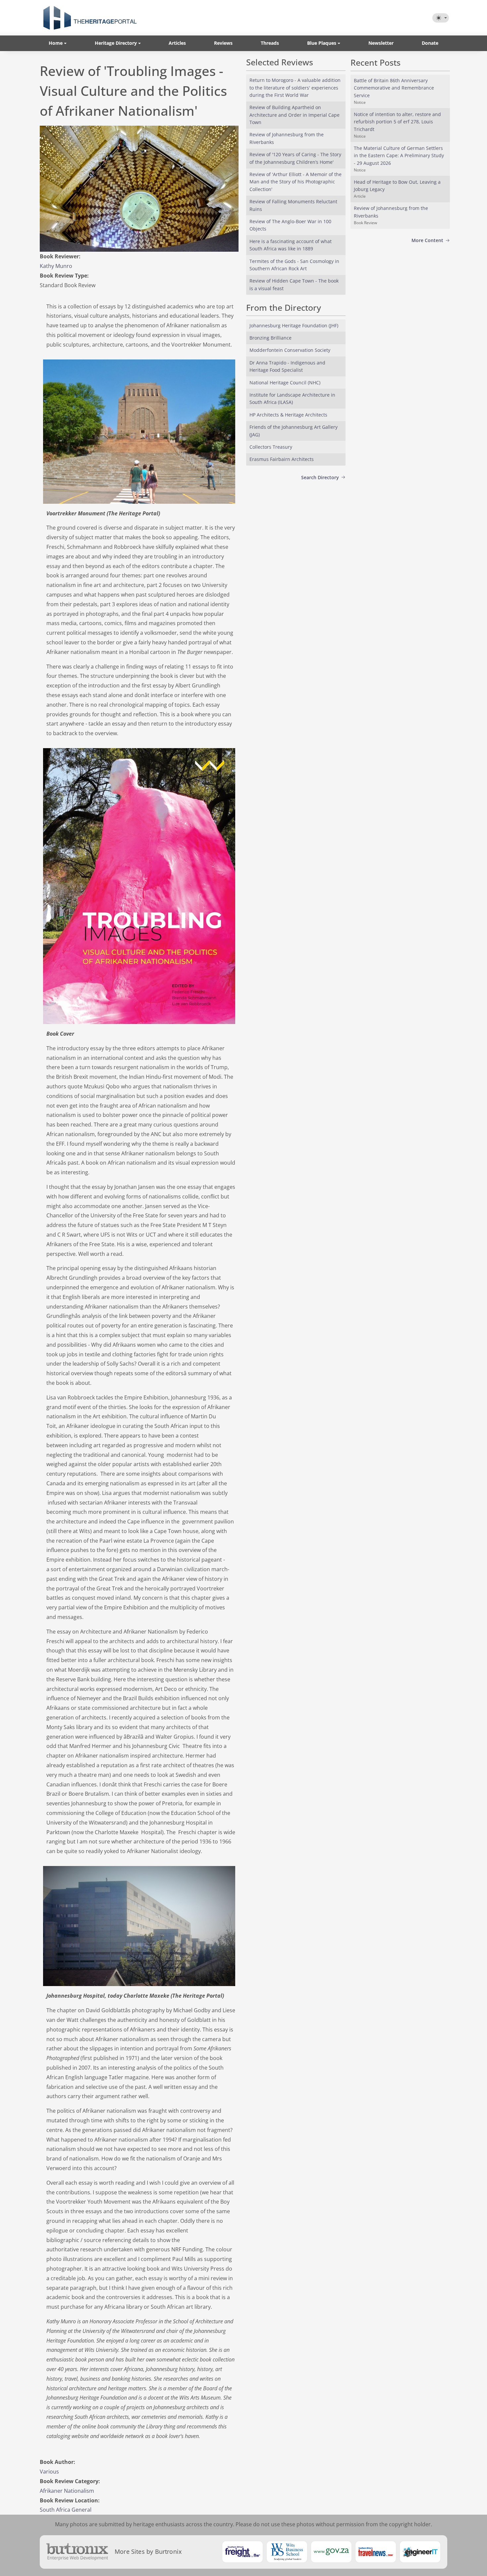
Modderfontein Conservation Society (290, 350)
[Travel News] (376, 2552)
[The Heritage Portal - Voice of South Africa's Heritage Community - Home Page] (90, 18)
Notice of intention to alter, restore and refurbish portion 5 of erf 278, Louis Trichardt (397, 122)
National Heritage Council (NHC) (285, 383)
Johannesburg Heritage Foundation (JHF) (294, 325)
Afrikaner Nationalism (67, 2491)
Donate (430, 43)
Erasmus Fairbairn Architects (282, 459)
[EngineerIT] (420, 2552)
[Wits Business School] (287, 2552)
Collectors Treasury (271, 447)
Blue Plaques (322, 43)
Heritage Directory (116, 43)
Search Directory (320, 477)
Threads (270, 43)
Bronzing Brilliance (271, 338)
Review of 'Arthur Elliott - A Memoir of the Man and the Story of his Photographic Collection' (296, 182)
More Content (427, 240)
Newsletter (381, 43)
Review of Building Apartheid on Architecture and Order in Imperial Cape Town (295, 115)
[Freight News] (243, 2552)
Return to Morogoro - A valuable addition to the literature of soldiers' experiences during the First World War (295, 88)
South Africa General (66, 2510)
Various (49, 2472)
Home (56, 43)
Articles (177, 43)
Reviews (223, 43)
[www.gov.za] (331, 2552)
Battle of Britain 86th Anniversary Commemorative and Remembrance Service (394, 88)
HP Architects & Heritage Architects (288, 415)
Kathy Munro (56, 266)
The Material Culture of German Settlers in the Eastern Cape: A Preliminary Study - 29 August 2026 (399, 156)
